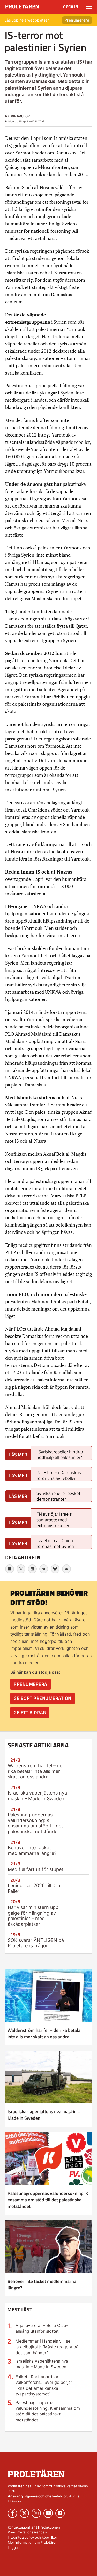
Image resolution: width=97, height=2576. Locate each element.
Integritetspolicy (21, 2537)
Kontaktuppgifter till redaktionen (34, 2527)
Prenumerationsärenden (27, 2532)
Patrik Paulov (17, 116)
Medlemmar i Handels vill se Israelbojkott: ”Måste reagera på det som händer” (47, 2347)
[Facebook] (10, 1569)
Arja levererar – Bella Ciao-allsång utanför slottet (42, 2328)
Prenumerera (77, 20)
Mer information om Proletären (33, 2542)
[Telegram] (44, 1569)
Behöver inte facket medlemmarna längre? (32, 1850)
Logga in (70, 7)
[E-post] (66, 1569)
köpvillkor (50, 2537)
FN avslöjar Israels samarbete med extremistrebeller (54, 1519)
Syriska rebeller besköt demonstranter (58, 1496)
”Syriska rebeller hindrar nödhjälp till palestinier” (60, 1454)
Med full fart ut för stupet (36, 1869)
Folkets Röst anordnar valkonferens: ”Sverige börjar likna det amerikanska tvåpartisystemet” (44, 2385)
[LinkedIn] (32, 1569)
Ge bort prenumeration (43, 1698)
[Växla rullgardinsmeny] (89, 7)
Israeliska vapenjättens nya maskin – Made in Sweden (37, 1796)
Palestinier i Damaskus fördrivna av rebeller (59, 1475)
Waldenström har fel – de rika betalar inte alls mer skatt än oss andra (35, 1771)
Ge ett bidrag (30, 1712)
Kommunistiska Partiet (59, 2486)
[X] (21, 1569)
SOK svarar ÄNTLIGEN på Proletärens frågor (36, 1943)
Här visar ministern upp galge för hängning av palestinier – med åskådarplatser (33, 1916)
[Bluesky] (55, 1569)
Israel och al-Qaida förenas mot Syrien (55, 1543)
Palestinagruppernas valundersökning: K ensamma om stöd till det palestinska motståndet (35, 1823)
